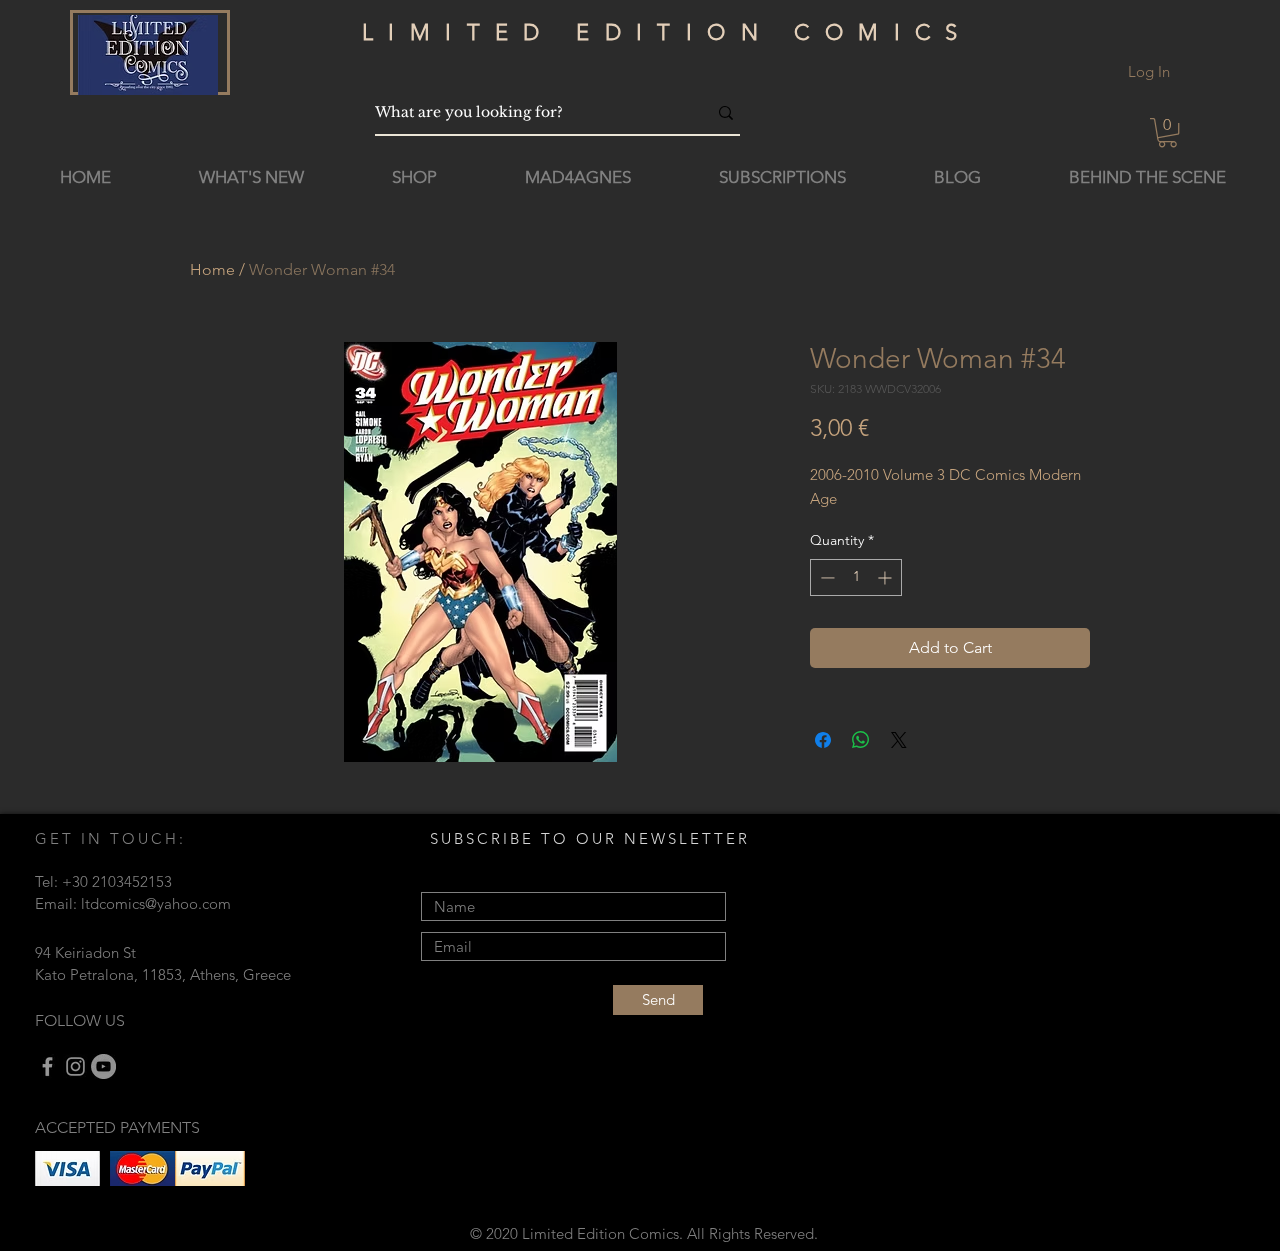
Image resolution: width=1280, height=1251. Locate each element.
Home (212, 269)
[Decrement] (825, 577)
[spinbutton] (856, 577)
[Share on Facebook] (823, 740)
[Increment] (886, 577)
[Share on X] (899, 740)
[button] (1167, 132)
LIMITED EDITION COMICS (667, 32)
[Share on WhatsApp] (861, 740)
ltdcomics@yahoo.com (156, 903)
